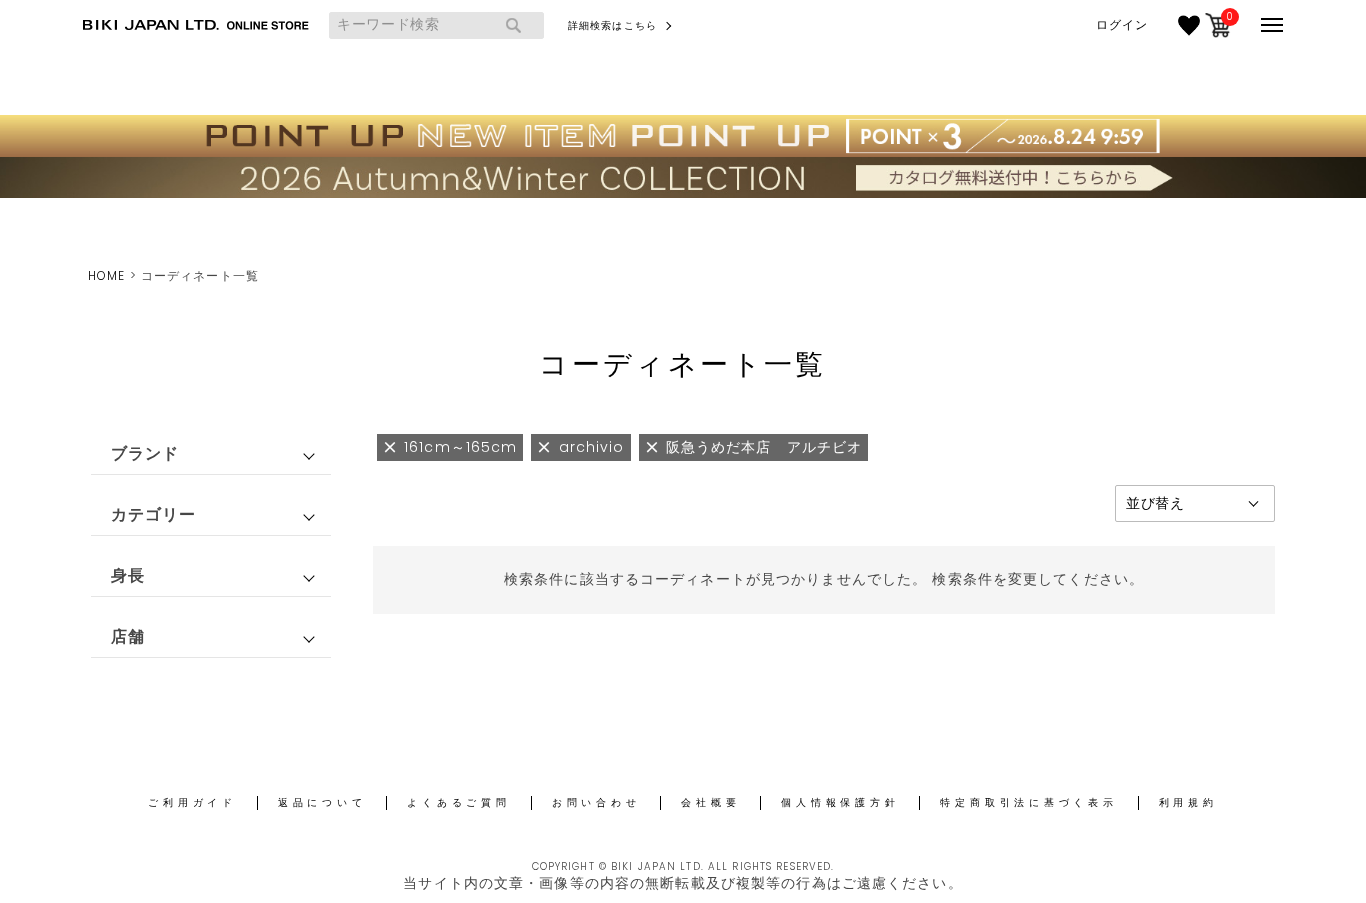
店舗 (128, 636)
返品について (322, 802)
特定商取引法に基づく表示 (1028, 802)
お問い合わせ (596, 802)
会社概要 (710, 802)
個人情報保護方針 (840, 802)
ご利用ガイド (192, 802)
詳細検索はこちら (612, 25)
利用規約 (1188, 802)
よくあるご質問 (458, 802)
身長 (128, 575)
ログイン (1122, 25)
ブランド (145, 453)
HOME (106, 275)
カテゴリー (154, 514)
